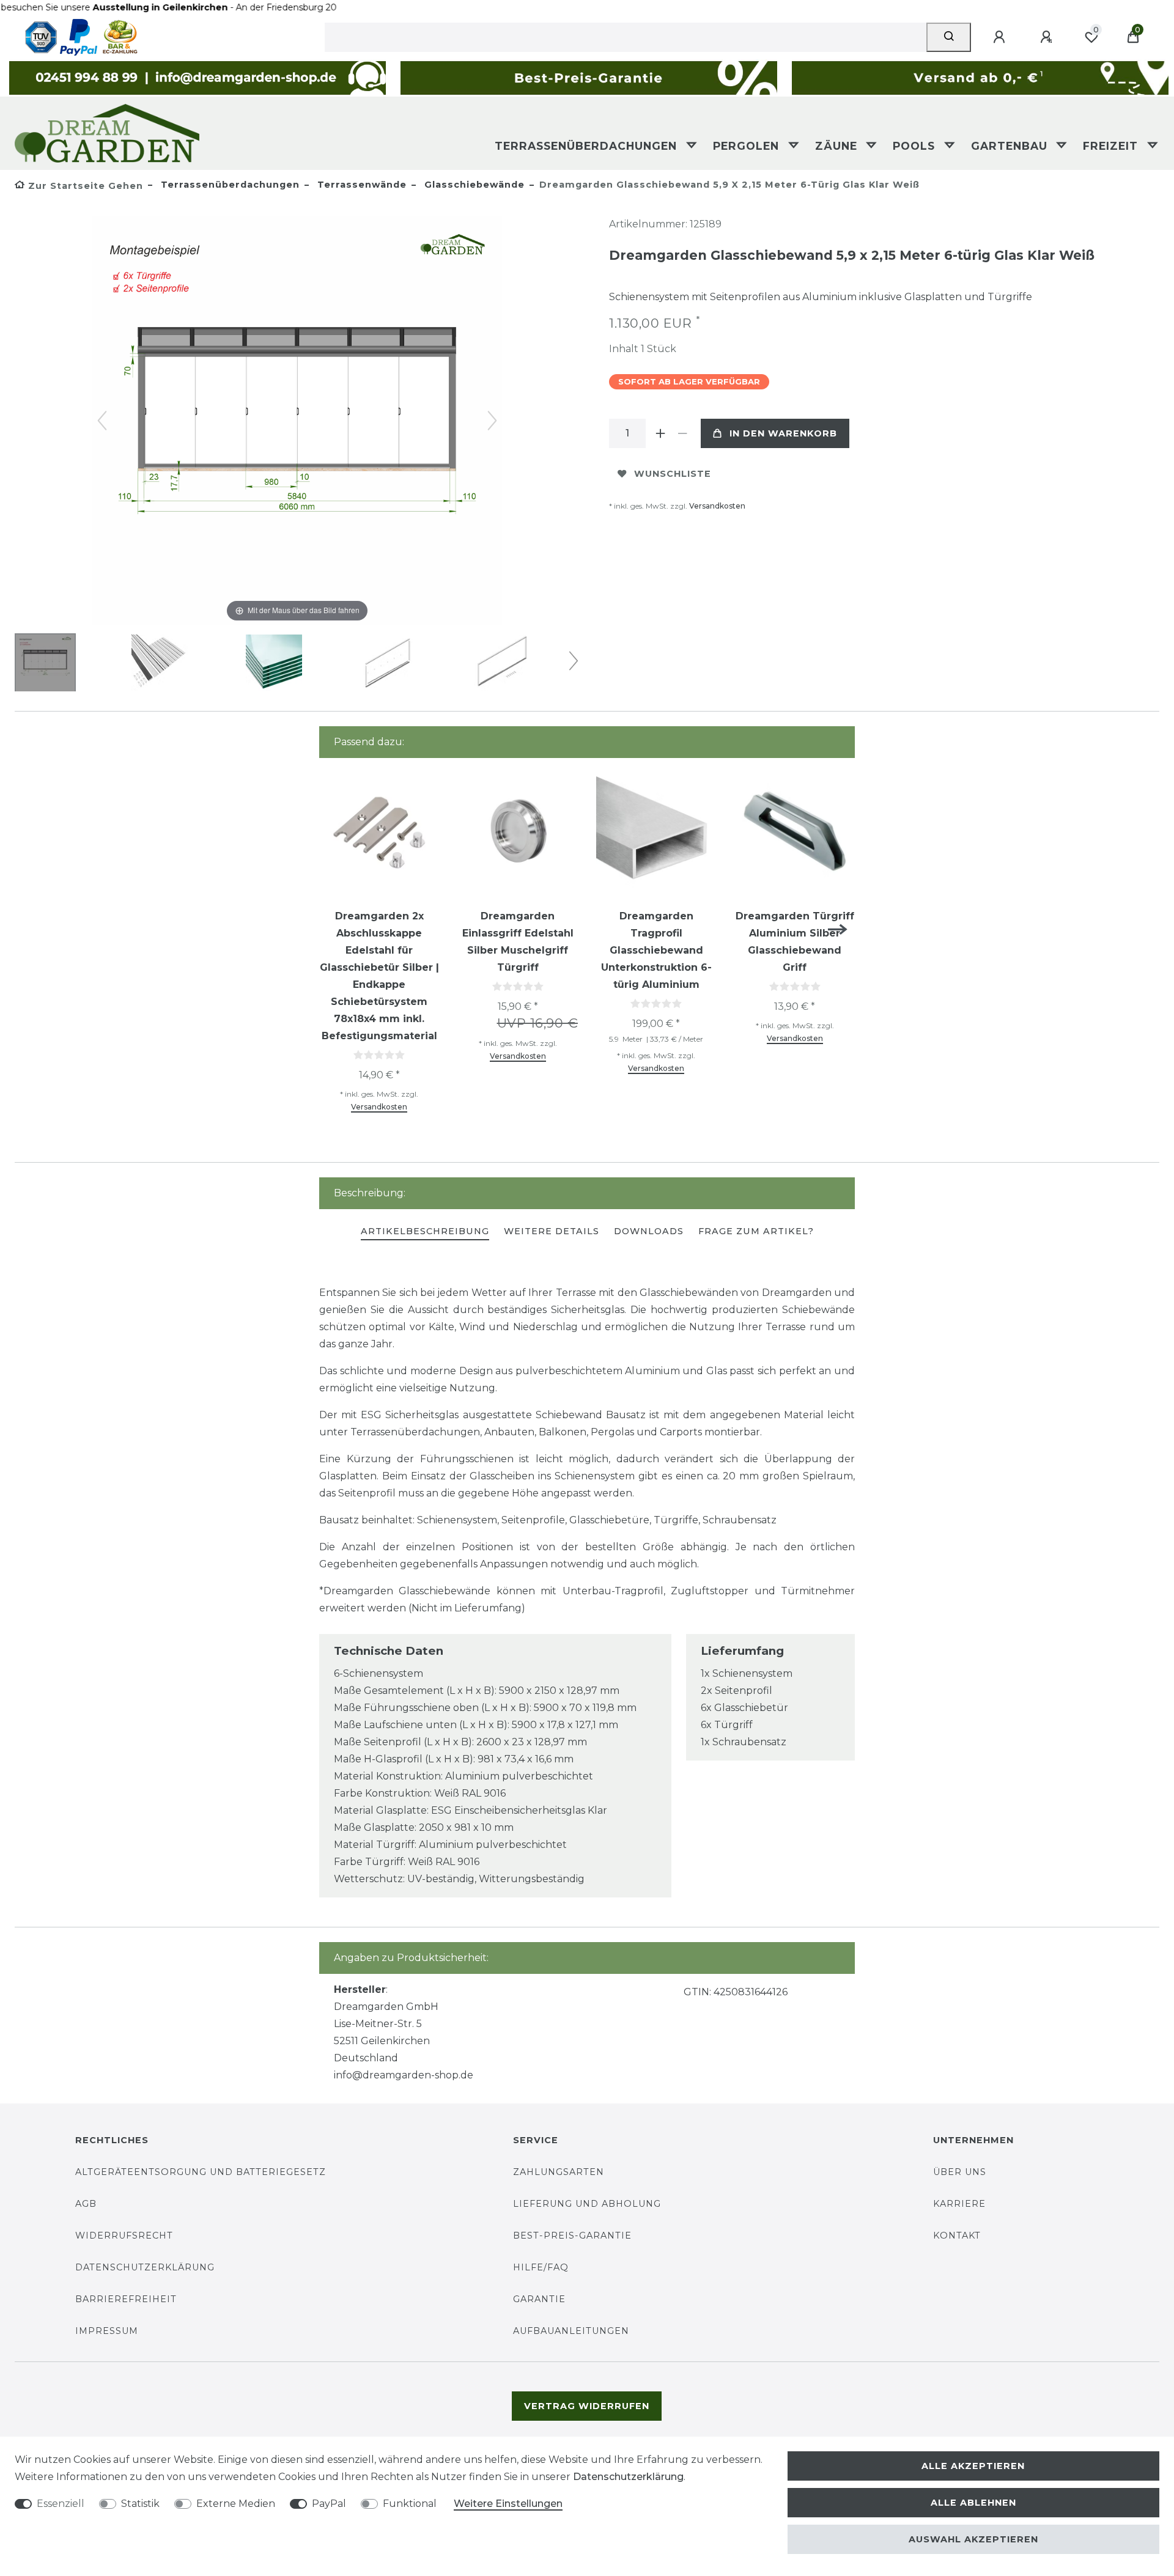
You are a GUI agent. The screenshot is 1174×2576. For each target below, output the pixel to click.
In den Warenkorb (783, 433)
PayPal (329, 2504)
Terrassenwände (360, 185)
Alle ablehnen (973, 2503)
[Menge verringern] (682, 433)
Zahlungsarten (559, 2172)
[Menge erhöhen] (660, 433)
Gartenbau (1011, 146)
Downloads (649, 1231)
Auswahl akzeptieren (973, 2539)
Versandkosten (717, 506)
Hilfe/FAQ (541, 2267)
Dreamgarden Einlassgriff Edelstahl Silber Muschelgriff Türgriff (518, 942)
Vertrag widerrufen (587, 2406)
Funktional (410, 2504)
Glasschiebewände (473, 185)
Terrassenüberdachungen (588, 146)
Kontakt (957, 2236)
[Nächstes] (492, 421)
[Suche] (949, 37)
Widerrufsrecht (124, 2236)
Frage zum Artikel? (756, 1231)
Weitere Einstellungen (508, 2504)
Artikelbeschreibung (425, 1231)
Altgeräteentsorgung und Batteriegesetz (201, 2172)
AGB (86, 2204)
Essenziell (61, 2504)
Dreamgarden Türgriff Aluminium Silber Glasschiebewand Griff (795, 942)
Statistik (140, 2504)
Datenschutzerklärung (145, 2267)
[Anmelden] (1001, 37)
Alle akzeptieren (973, 2466)
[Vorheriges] (102, 421)
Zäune (838, 146)
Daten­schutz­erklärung (628, 2477)
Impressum (107, 2331)
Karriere (959, 2204)
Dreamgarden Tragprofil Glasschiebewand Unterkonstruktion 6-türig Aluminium (656, 950)
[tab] (425, 1232)
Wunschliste (673, 474)
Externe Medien (236, 2504)
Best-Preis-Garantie (572, 2236)
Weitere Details (552, 1231)
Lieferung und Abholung (587, 2204)
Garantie (539, 2299)
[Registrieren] (1048, 37)
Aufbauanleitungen (571, 2331)
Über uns (960, 2172)
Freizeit (1112, 146)
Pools (916, 146)
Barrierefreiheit (126, 2299)
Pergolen (748, 146)
